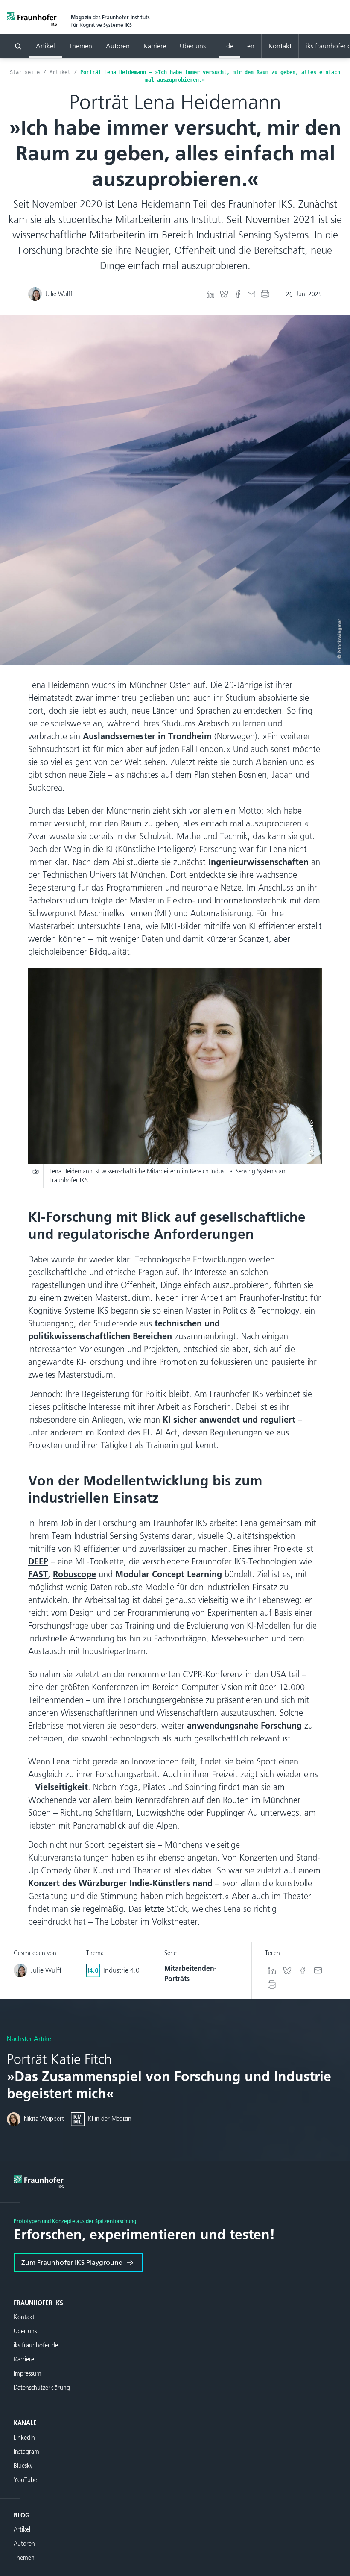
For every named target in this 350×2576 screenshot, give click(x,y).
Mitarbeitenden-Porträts (190, 1974)
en (251, 46)
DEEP (38, 1561)
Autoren (118, 46)
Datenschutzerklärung (42, 2388)
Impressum (28, 2374)
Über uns (193, 46)
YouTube (25, 2480)
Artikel (45, 46)
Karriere (155, 46)
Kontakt (280, 46)
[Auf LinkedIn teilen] (210, 294)
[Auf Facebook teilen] (238, 294)
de (230, 46)
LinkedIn (24, 2438)
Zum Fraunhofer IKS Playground (72, 2263)
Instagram (26, 2452)
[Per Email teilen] (251, 294)
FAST (38, 1574)
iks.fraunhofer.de (36, 2345)
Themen (80, 46)
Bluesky (23, 2466)
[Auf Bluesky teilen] (224, 294)
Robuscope (74, 1574)
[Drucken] (265, 294)
